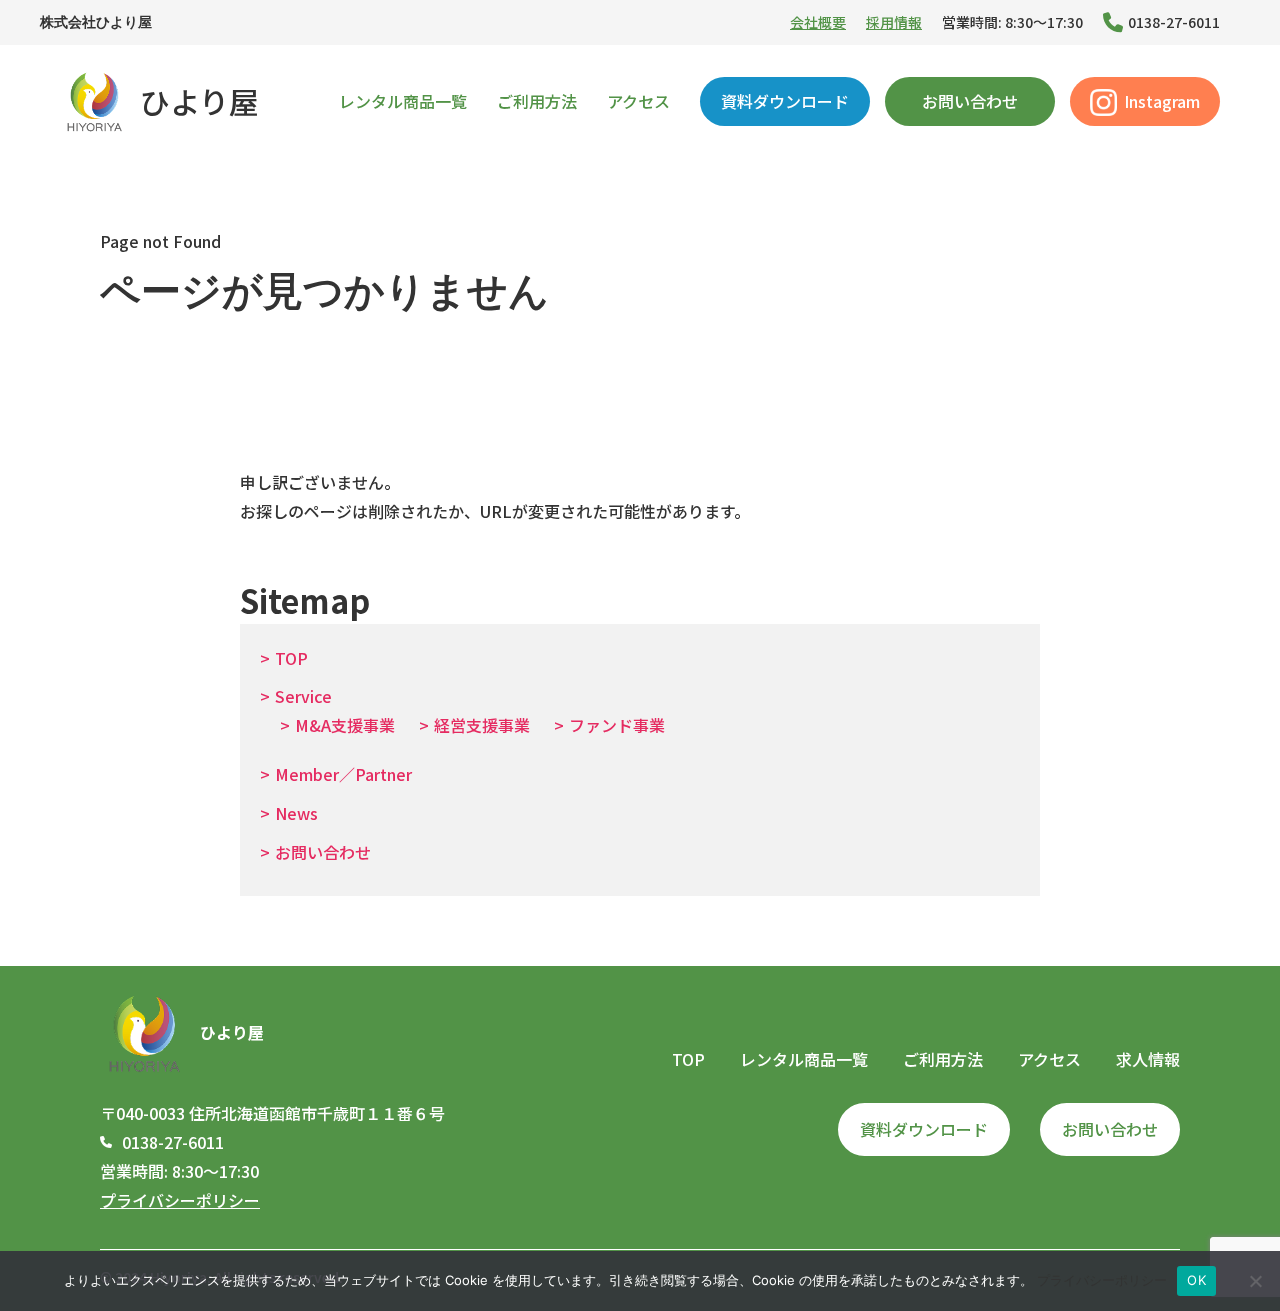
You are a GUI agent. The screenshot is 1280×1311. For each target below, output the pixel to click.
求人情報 (1148, 1059)
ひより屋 (199, 101)
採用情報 (894, 22)
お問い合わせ (970, 101)
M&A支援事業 (345, 725)
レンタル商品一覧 (403, 101)
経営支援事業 (482, 725)
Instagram (1162, 101)
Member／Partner (343, 774)
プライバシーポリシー (180, 1200)
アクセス (638, 101)
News (296, 813)
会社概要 (818, 22)
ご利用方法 (537, 101)
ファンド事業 (617, 725)
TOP (291, 658)
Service (303, 696)
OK (1196, 1280)
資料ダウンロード (785, 101)
